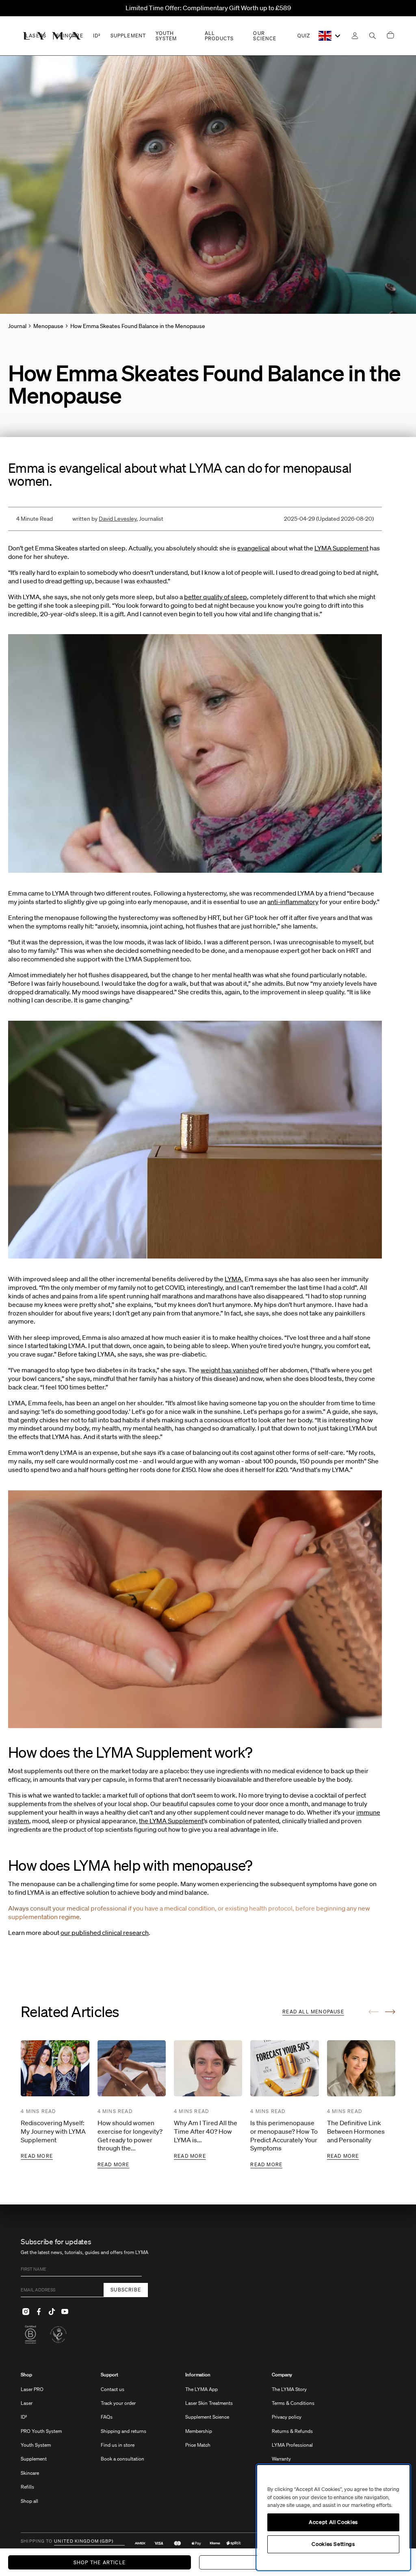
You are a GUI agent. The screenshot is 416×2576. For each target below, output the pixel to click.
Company (282, 2375)
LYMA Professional (292, 2445)
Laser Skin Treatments (209, 2403)
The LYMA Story (289, 2389)
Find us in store (118, 2445)
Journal (17, 326)
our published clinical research (105, 1933)
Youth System (36, 2445)
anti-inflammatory (293, 902)
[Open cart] (390, 36)
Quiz (304, 36)
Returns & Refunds (292, 2431)
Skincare (30, 2473)
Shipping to (37, 2541)
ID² (24, 2417)
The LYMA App (201, 2389)
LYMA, (234, 1279)
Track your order (118, 2403)
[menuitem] (41, 2442)
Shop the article (100, 2562)
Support (109, 2375)
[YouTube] (65, 2312)
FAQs (107, 2417)
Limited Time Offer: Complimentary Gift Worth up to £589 (208, 8)
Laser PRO (32, 2389)
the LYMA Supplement (171, 1821)
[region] (333, 2517)
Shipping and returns (123, 2431)
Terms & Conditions (293, 2403)
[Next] (390, 2012)
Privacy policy (287, 2417)
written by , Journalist (118, 519)
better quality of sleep (216, 597)
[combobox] (330, 36)
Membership (199, 2431)
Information (198, 2375)
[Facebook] (39, 2312)
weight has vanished (230, 1370)
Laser (27, 2403)
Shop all (29, 2501)
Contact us (113, 2389)
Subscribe (126, 2290)
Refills (27, 2487)
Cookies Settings (333, 2544)
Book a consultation (122, 2459)
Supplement (34, 2459)
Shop (26, 2375)
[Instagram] (26, 2312)
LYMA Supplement (341, 548)
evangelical (253, 548)
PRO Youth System (41, 2431)
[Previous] (374, 2012)
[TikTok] (52, 2312)
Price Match (198, 2445)
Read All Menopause (313, 2012)
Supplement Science (207, 2417)
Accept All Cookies (333, 2522)
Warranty (281, 2459)
